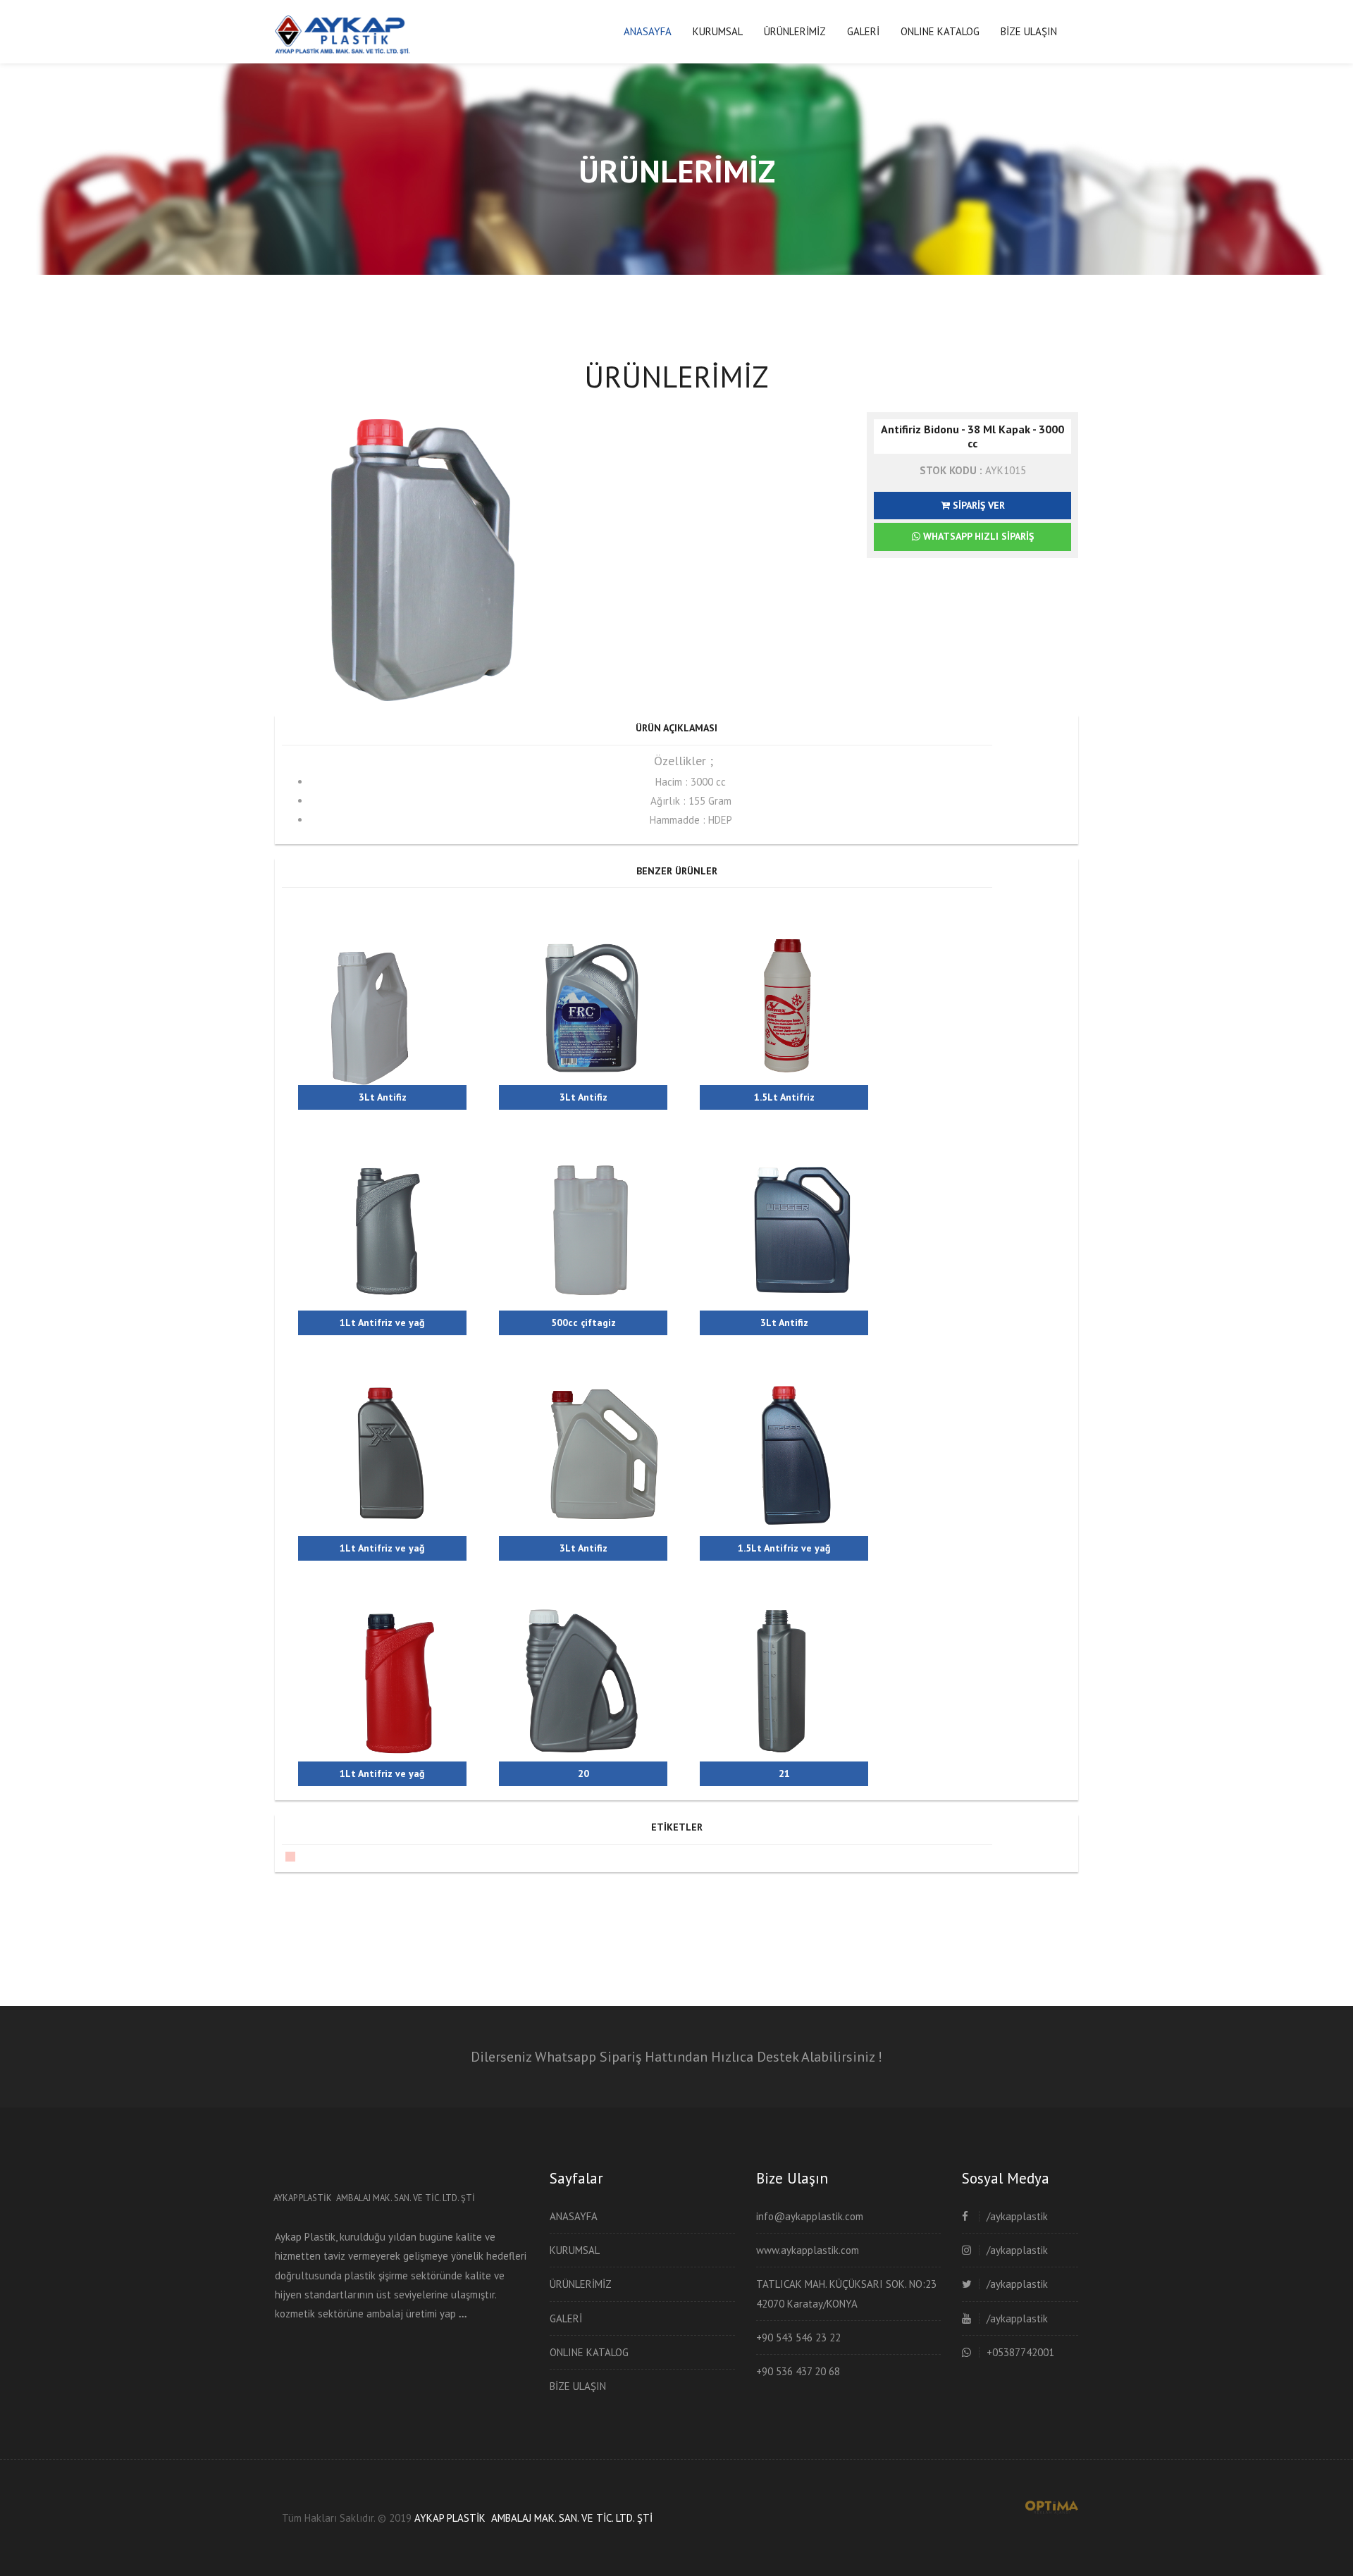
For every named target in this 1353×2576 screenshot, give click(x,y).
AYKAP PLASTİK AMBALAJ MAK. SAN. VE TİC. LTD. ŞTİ (533, 2518)
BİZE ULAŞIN (1029, 31)
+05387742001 (1020, 2352)
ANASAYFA (648, 31)
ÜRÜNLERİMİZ (795, 31)
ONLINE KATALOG (940, 31)
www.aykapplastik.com (808, 2250)
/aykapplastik (1017, 2216)
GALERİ (863, 31)
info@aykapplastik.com (810, 2216)
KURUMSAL (718, 31)
